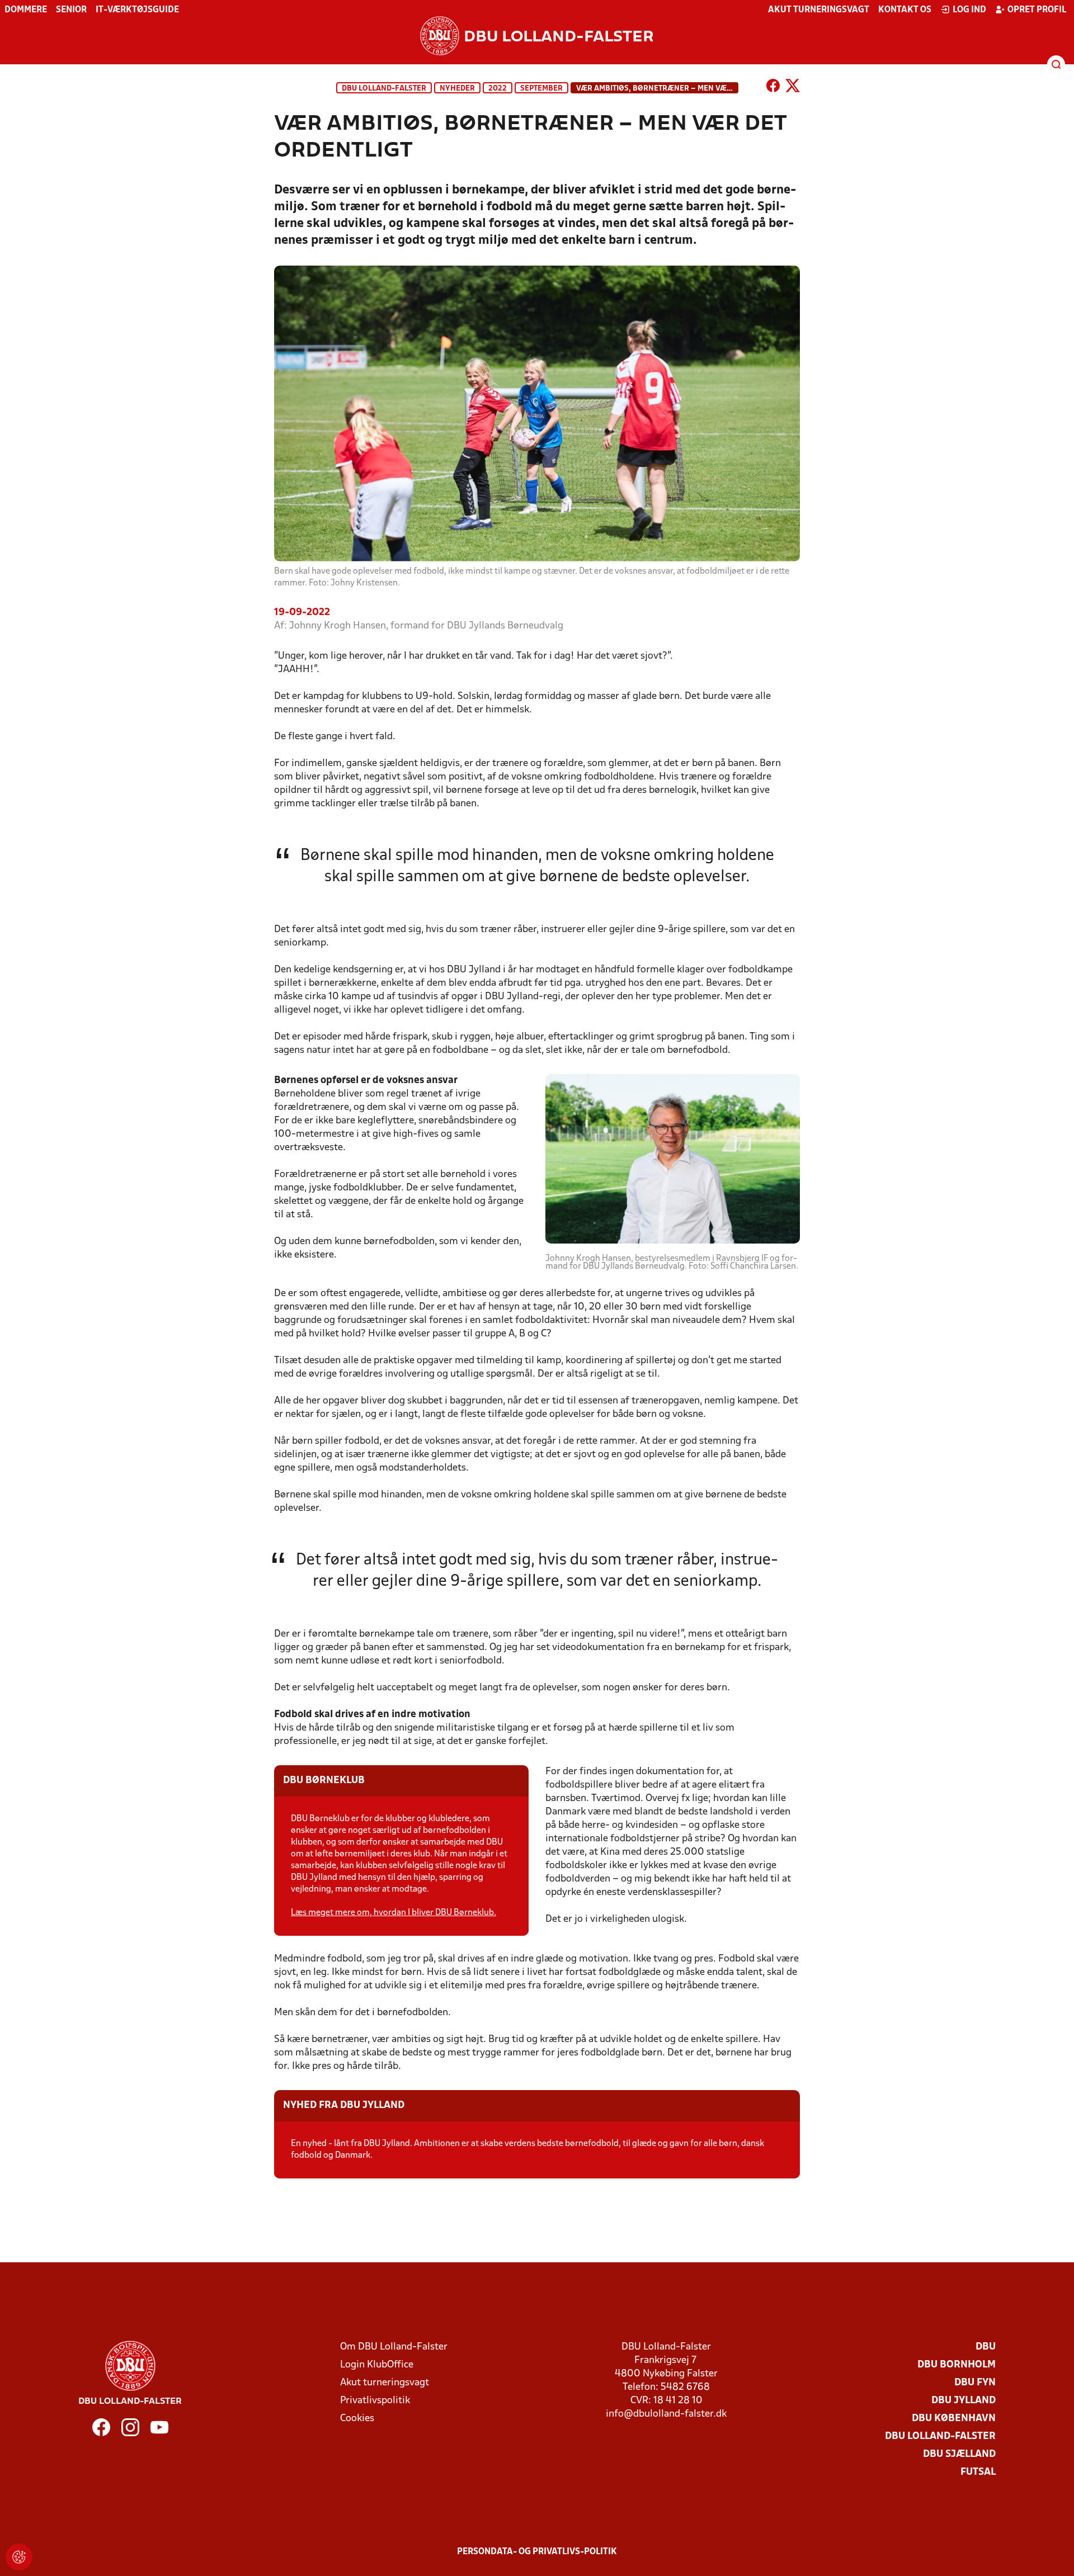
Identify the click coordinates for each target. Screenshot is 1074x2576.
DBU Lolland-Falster (384, 89)
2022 (498, 89)
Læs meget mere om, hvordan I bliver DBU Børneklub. (394, 1913)
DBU (986, 2347)
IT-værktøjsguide (137, 10)
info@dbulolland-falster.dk (666, 2414)
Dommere (26, 10)
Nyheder (457, 89)
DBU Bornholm (957, 2365)
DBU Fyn (975, 2383)
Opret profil (1037, 10)
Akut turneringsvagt (819, 10)
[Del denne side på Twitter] (793, 88)
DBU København (954, 2419)
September (541, 89)
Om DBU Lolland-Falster (394, 2347)
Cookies (357, 2419)
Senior (71, 10)
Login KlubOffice (377, 2365)
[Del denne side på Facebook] (773, 88)
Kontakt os (905, 10)
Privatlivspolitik (375, 2401)
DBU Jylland (964, 2401)
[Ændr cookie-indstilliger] (19, 2557)
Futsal (978, 2472)
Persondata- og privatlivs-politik (537, 2552)
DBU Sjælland (959, 2454)
